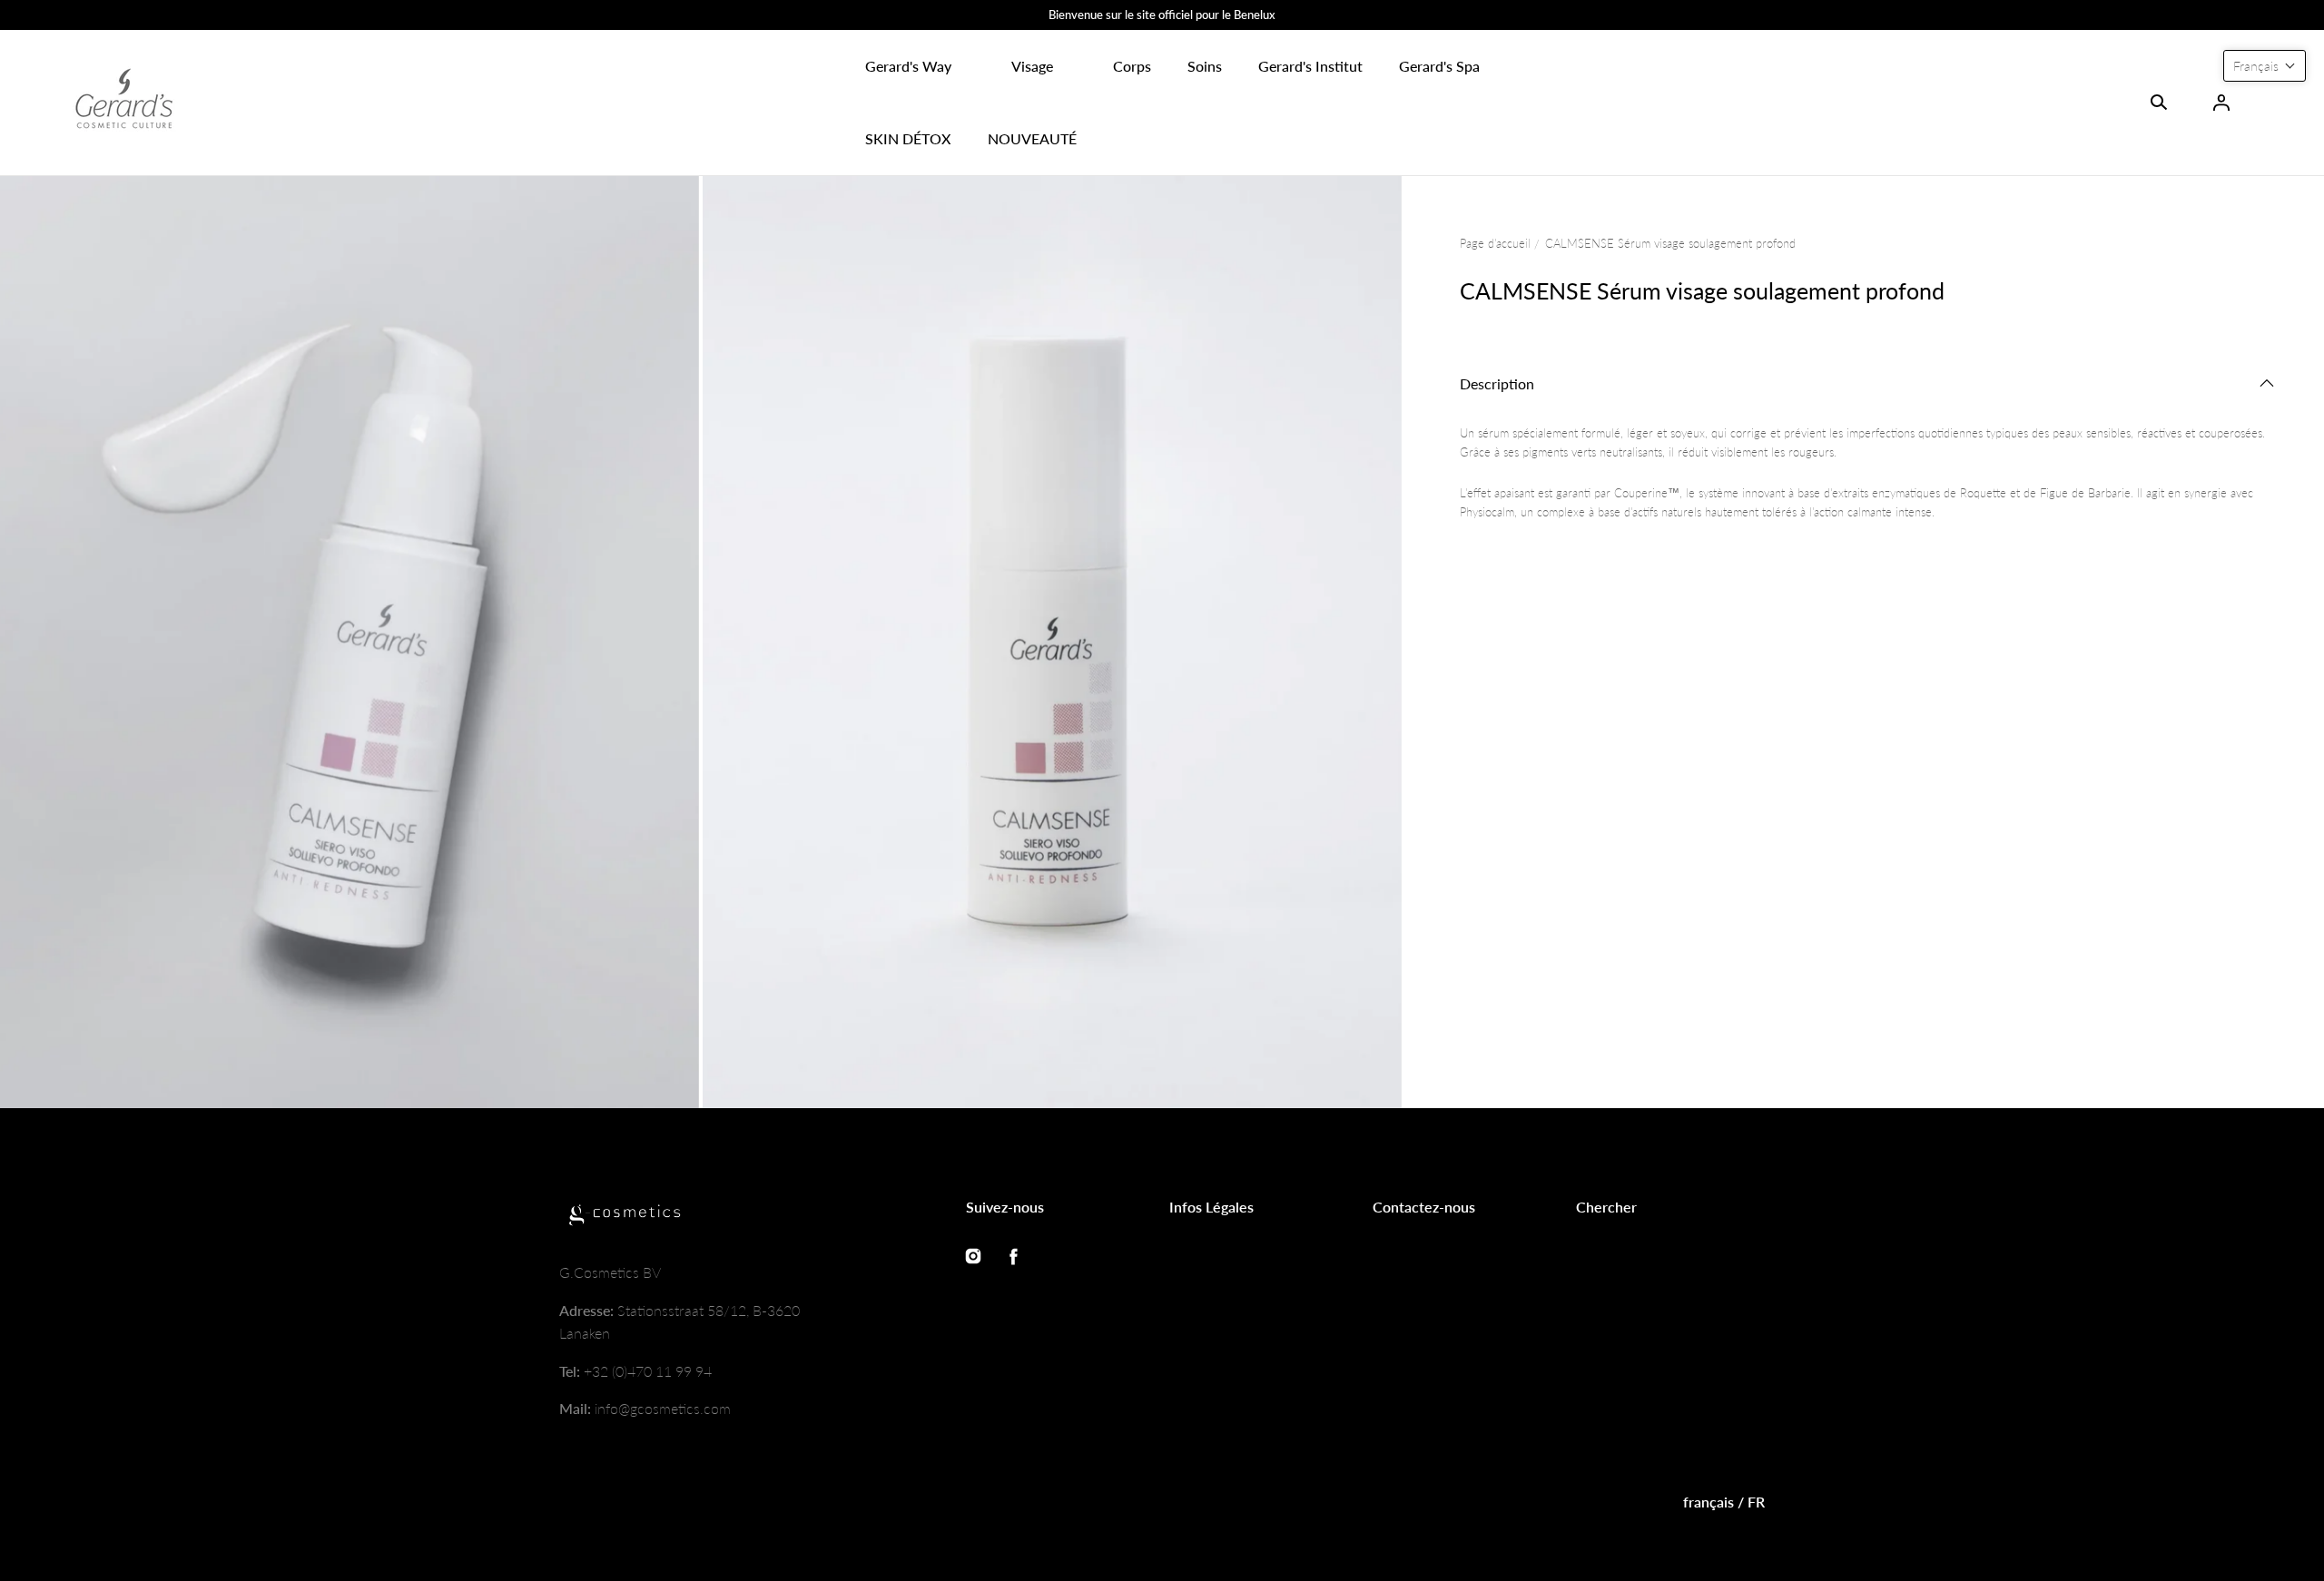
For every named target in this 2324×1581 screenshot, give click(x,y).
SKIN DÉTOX (908, 138)
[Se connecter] (2221, 103)
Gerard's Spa (1439, 66)
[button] (908, 66)
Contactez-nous (1424, 1207)
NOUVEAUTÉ (1032, 138)
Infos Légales (1211, 1207)
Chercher (1606, 1207)
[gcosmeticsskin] (123, 103)
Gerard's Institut (1310, 66)
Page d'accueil (1495, 243)
